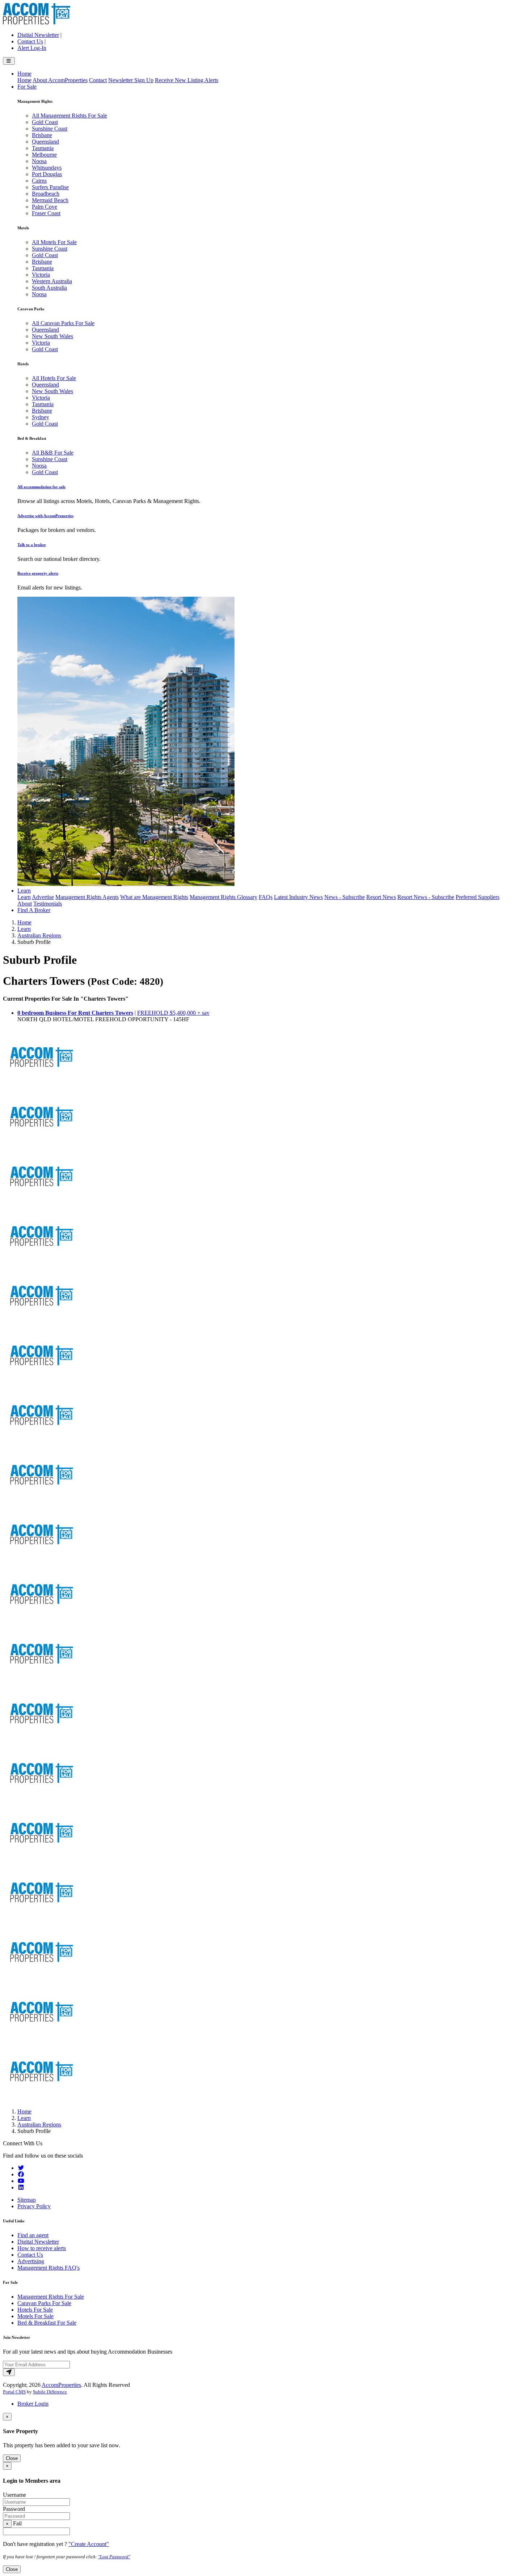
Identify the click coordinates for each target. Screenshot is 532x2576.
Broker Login (33, 2404)
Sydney (41, 417)
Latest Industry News (298, 897)
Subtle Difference (50, 2392)
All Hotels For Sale (54, 378)
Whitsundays (47, 168)
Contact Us (30, 41)
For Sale (27, 87)
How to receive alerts (42, 2248)
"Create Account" (89, 2544)
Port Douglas (47, 174)
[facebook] (21, 2174)
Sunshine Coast (50, 129)
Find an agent (33, 2235)
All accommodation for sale (41, 487)
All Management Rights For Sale (69, 116)
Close (12, 2458)
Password (14, 2509)
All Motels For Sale (54, 242)
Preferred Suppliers (478, 897)
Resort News (381, 897)
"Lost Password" (114, 2557)
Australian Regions (39, 935)
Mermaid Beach (50, 200)
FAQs (266, 897)
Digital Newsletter (38, 35)
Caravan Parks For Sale (44, 2303)
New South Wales (52, 336)
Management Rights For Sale (51, 2297)
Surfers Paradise (50, 187)
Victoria (41, 275)
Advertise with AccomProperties (45, 516)
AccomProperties (61, 2385)
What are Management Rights (154, 897)
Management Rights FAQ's (48, 2268)
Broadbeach (46, 194)
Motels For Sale (35, 2316)
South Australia (49, 288)
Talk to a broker (32, 545)
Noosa (39, 161)
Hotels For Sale (35, 2310)
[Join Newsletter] (9, 2372)
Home (24, 74)
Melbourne (44, 155)
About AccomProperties (60, 80)
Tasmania (43, 148)
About (25, 904)
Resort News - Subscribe (426, 897)
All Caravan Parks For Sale (63, 323)
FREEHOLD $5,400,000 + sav (173, 1013)
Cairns (39, 181)
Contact (98, 80)
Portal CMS (14, 2392)
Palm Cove (45, 207)
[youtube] (21, 2181)
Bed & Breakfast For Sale (47, 2323)
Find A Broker (34, 910)
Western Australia (52, 281)
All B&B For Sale (53, 453)
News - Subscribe (345, 897)
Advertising (31, 2261)
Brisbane (42, 135)
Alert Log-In (32, 48)
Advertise (43, 897)
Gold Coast (45, 122)
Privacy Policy (34, 2206)
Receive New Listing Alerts (187, 80)
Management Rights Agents (87, 897)
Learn (24, 891)
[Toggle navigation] (9, 61)
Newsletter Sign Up (131, 80)
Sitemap (27, 2200)
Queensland (45, 142)
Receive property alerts (38, 573)
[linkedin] (21, 2187)
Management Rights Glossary (223, 897)
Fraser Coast (46, 213)
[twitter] (21, 2168)
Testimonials (48, 904)
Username (14, 2495)
